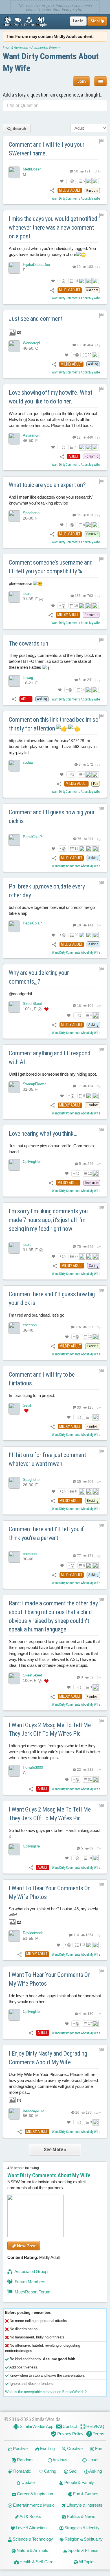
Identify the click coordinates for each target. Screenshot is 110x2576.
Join (82, 81)
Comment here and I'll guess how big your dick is (52, 1298)
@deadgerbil (20, 993)
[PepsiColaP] (14, 840)
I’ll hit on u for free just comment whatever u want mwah (47, 1459)
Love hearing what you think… (43, 1134)
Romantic (22, 2471)
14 (76, 281)
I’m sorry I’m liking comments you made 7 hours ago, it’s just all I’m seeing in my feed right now (48, 1220)
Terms (98, 2434)
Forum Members (30, 2282)
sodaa (28, 762)
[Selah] (14, 1408)
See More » (55, 2149)
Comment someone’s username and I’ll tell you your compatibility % (51, 567)
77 (78, 1556)
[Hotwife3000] (14, 1771)
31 (90, 1780)
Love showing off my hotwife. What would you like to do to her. (50, 397)
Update (28, 2482)
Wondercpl (31, 343)
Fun (98, 2448)
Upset (93, 2460)
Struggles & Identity (82, 2528)
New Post (26, 2246)
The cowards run (28, 643)
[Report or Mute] (101, 141)
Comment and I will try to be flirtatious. (42, 1379)
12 (78, 437)
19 (76, 849)
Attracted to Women (46, 48)
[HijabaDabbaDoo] (14, 268)
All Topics (87, 2562)
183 (77, 596)
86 (78, 515)
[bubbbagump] (14, 2114)
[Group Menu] (101, 81)
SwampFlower (34, 1084)
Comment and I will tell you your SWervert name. (47, 149)
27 (76, 1256)
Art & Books (30, 2516)
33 (78, 1407)
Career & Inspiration (35, 2494)
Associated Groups (32, 2271)
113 (82, 1945)
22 (90, 355)
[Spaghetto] (14, 516)
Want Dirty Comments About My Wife (76, 198)
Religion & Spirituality (83, 2539)
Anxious (60, 2460)
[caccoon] (14, 1328)
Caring (50, 2471)
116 (78, 1327)
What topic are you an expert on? (47, 485)
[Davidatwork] (14, 1936)
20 (76, 935)
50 (76, 171)
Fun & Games (85, 2494)
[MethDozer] (14, 172)
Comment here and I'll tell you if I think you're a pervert (48, 1533)
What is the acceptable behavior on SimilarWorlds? (46, 2392)
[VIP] (46, 1009)
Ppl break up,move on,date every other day (47, 891)
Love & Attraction (16, 48)
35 (78, 1481)
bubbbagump (33, 2110)
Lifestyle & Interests (84, 2505)
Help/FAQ (95, 2426)
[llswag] (14, 681)
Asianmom (32, 435)
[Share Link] (52, 190)
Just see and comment (36, 319)
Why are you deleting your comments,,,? (39, 977)
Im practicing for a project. (32, 1395)
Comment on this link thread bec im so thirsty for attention (54, 724)
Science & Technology (32, 2539)
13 (78, 345)
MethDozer (32, 169)
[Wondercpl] (14, 346)
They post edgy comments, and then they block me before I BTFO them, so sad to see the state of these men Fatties (55, 661)
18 (78, 1005)
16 (76, 606)
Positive (20, 2448)
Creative (74, 2448)
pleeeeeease (21, 583)
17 (78, 1086)
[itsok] (14, 597)
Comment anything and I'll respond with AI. (50, 1058)
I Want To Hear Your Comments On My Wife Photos (50, 1893)
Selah (27, 1405)
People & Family (79, 2482)
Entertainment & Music (33, 2505)
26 (77, 2113)
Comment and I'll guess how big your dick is (52, 817)
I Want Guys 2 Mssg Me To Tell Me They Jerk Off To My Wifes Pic (50, 1729)
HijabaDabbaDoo (36, 265)
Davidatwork (33, 1933)
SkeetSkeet (32, 1003)
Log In (78, 21)
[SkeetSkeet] (14, 1007)
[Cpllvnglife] (14, 1165)
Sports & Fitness (83, 2550)
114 (76, 1935)
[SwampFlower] (14, 1087)
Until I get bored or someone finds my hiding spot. (53, 1074)
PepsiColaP (32, 837)
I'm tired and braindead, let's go (37, 1315)
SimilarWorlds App (36, 2426)
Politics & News (81, 2516)
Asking (95, 2471)
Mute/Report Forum (32, 2292)
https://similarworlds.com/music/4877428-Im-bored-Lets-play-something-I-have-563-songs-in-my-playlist (53, 746)
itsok (27, 594)
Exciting (47, 2448)
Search (19, 128)
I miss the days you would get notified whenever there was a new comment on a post (53, 228)
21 (76, 447)
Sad (72, 2471)
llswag (28, 678)
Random (24, 2460)
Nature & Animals (32, 2550)
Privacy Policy (70, 2434)
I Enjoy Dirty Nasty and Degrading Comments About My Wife (48, 2058)
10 (78, 267)
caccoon (30, 1325)
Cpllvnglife (31, 1162)
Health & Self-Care (36, 2562)
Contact (69, 2426)
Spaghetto (31, 513)
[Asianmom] (14, 439)
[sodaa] (14, 766)
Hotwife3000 (33, 1767)
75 (79, 839)
